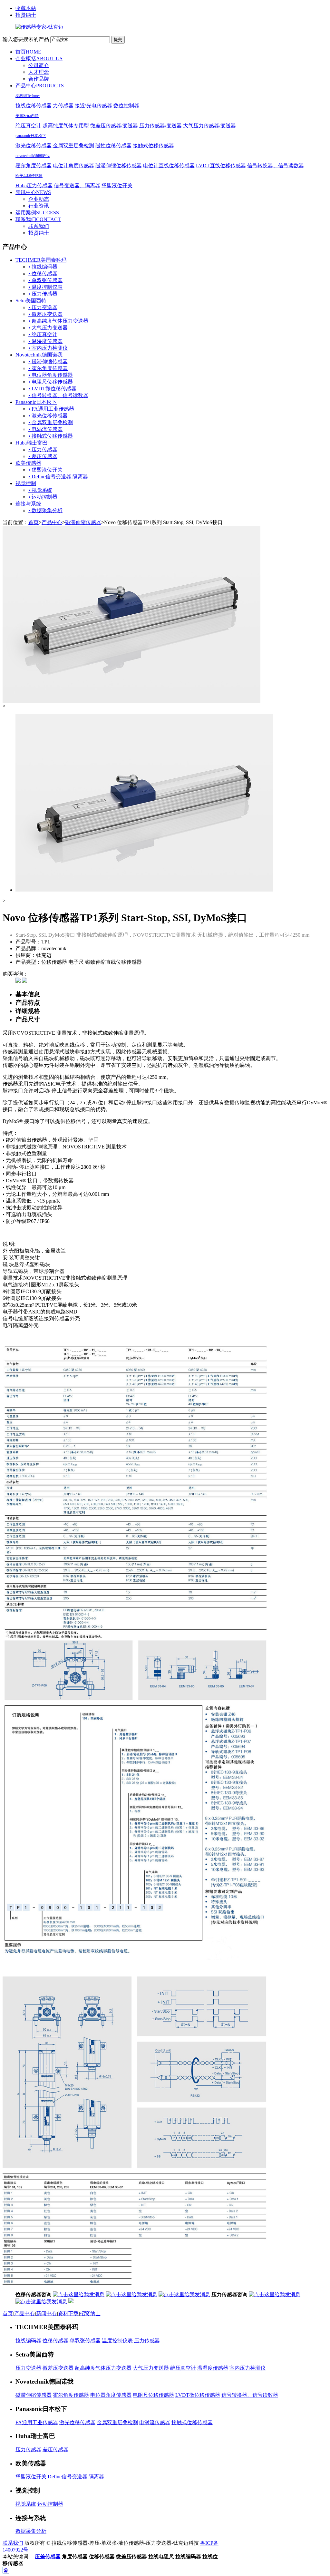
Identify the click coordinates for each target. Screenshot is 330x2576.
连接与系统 (28, 504)
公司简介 (39, 65)
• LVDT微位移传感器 (52, 389)
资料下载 (68, 2313)
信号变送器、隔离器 (77, 185)
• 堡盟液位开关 (45, 470)
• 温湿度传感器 (45, 341)
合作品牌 (39, 79)
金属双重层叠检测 (73, 146)
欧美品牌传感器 (29, 176)
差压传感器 (55, 2449)
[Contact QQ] (18, 981)
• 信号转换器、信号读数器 (58, 395)
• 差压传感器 (43, 456)
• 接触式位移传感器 (51, 436)
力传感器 (63, 106)
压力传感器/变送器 (160, 126)
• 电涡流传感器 (45, 429)
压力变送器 (28, 2368)
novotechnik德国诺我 (33, 156)
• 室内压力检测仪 (48, 348)
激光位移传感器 (34, 146)
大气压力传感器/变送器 (209, 126)
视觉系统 (26, 2504)
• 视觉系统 (40, 490)
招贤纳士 (26, 15)
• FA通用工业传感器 (51, 409)
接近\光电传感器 (93, 106)
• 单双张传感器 (45, 280)
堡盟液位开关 (117, 185)
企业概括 (39, 59)
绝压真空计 (28, 126)
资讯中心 (33, 192)
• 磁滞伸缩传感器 (48, 361)
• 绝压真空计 (43, 334)
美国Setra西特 (27, 116)
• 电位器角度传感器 (51, 375)
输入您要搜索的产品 (26, 39)
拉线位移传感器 (34, 106)
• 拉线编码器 (43, 267)
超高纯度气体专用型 (66, 126)
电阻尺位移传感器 (153, 2395)
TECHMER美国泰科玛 (41, 260)
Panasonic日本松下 (36, 402)
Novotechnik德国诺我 (39, 355)
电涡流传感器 (155, 2422)
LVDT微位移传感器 (198, 2395)
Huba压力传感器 (34, 185)
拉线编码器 (28, 2341)
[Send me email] (24, 981)
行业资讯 (39, 206)
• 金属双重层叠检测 (51, 422)
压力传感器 (147, 2341)
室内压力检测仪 (247, 2368)
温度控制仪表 (117, 2341)
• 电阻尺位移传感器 (51, 382)
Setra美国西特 (31, 301)
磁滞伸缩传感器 (83, 522)
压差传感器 (48, 2556)
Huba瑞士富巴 (31, 443)
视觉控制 (26, 483)
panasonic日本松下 (31, 136)
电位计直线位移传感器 (169, 166)
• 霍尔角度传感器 (48, 368)
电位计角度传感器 (73, 166)
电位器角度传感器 (111, 2395)
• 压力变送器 (43, 307)
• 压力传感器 (43, 294)
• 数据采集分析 (45, 510)
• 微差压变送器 (45, 314)
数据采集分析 (31, 2531)
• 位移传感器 (43, 273)
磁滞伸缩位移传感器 (119, 166)
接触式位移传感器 (153, 146)
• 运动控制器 (43, 497)
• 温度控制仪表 (45, 287)
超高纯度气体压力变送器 (103, 2368)
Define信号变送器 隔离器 (76, 2477)
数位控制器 (126, 106)
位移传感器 (55, 2341)
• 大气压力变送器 (48, 328)
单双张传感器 (85, 2341)
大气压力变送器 (151, 2368)
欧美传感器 (28, 463)
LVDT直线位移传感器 (221, 166)
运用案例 (37, 213)
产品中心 (40, 86)
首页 (28, 52)
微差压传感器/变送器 (114, 126)
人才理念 (39, 72)
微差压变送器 (58, 2368)
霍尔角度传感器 (34, 166)
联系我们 (38, 219)
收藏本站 (26, 8)
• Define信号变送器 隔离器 (58, 477)
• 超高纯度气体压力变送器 (58, 321)
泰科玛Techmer (28, 96)
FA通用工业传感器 (37, 2422)
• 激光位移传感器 (48, 416)
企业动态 (39, 199)
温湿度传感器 (213, 2368)
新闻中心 (46, 2313)
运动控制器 (50, 2504)
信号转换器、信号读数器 (276, 166)
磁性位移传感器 (113, 146)
